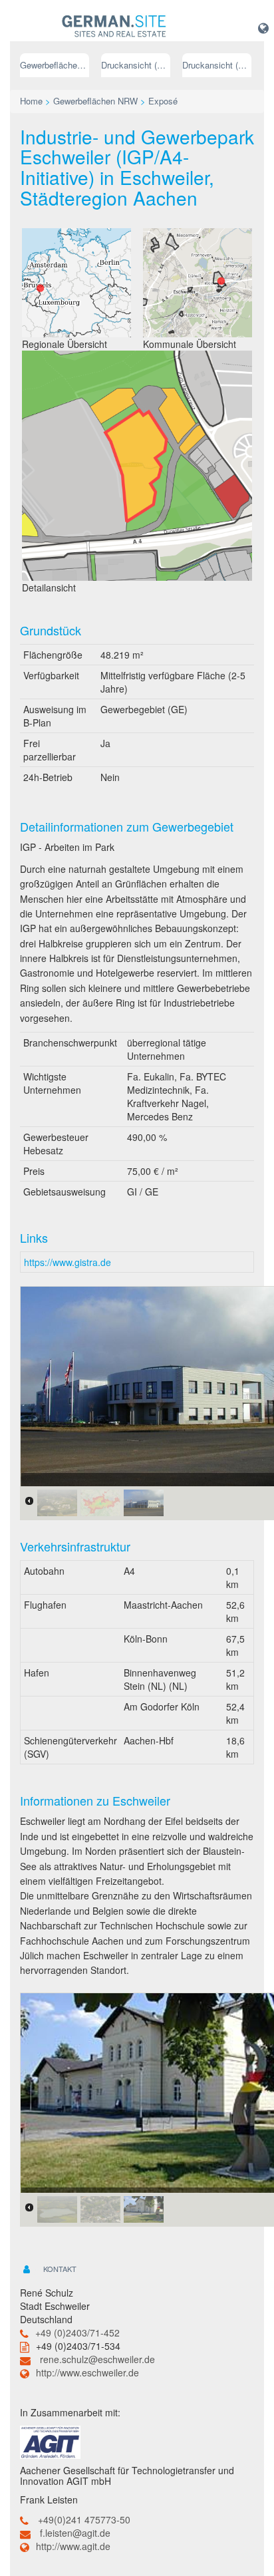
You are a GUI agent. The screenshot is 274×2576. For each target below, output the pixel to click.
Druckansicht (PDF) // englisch (217, 65)
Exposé (163, 101)
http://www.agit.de (73, 2546)
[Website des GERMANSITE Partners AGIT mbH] (50, 2441)
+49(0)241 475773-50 (84, 2519)
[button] (263, 27)
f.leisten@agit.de (75, 2533)
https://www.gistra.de (68, 1262)
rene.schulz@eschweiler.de (97, 2359)
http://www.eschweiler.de (87, 2372)
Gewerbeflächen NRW (55, 65)
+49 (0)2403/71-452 (77, 2333)
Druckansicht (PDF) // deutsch (136, 65)
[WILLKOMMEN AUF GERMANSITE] (114, 27)
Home (31, 101)
